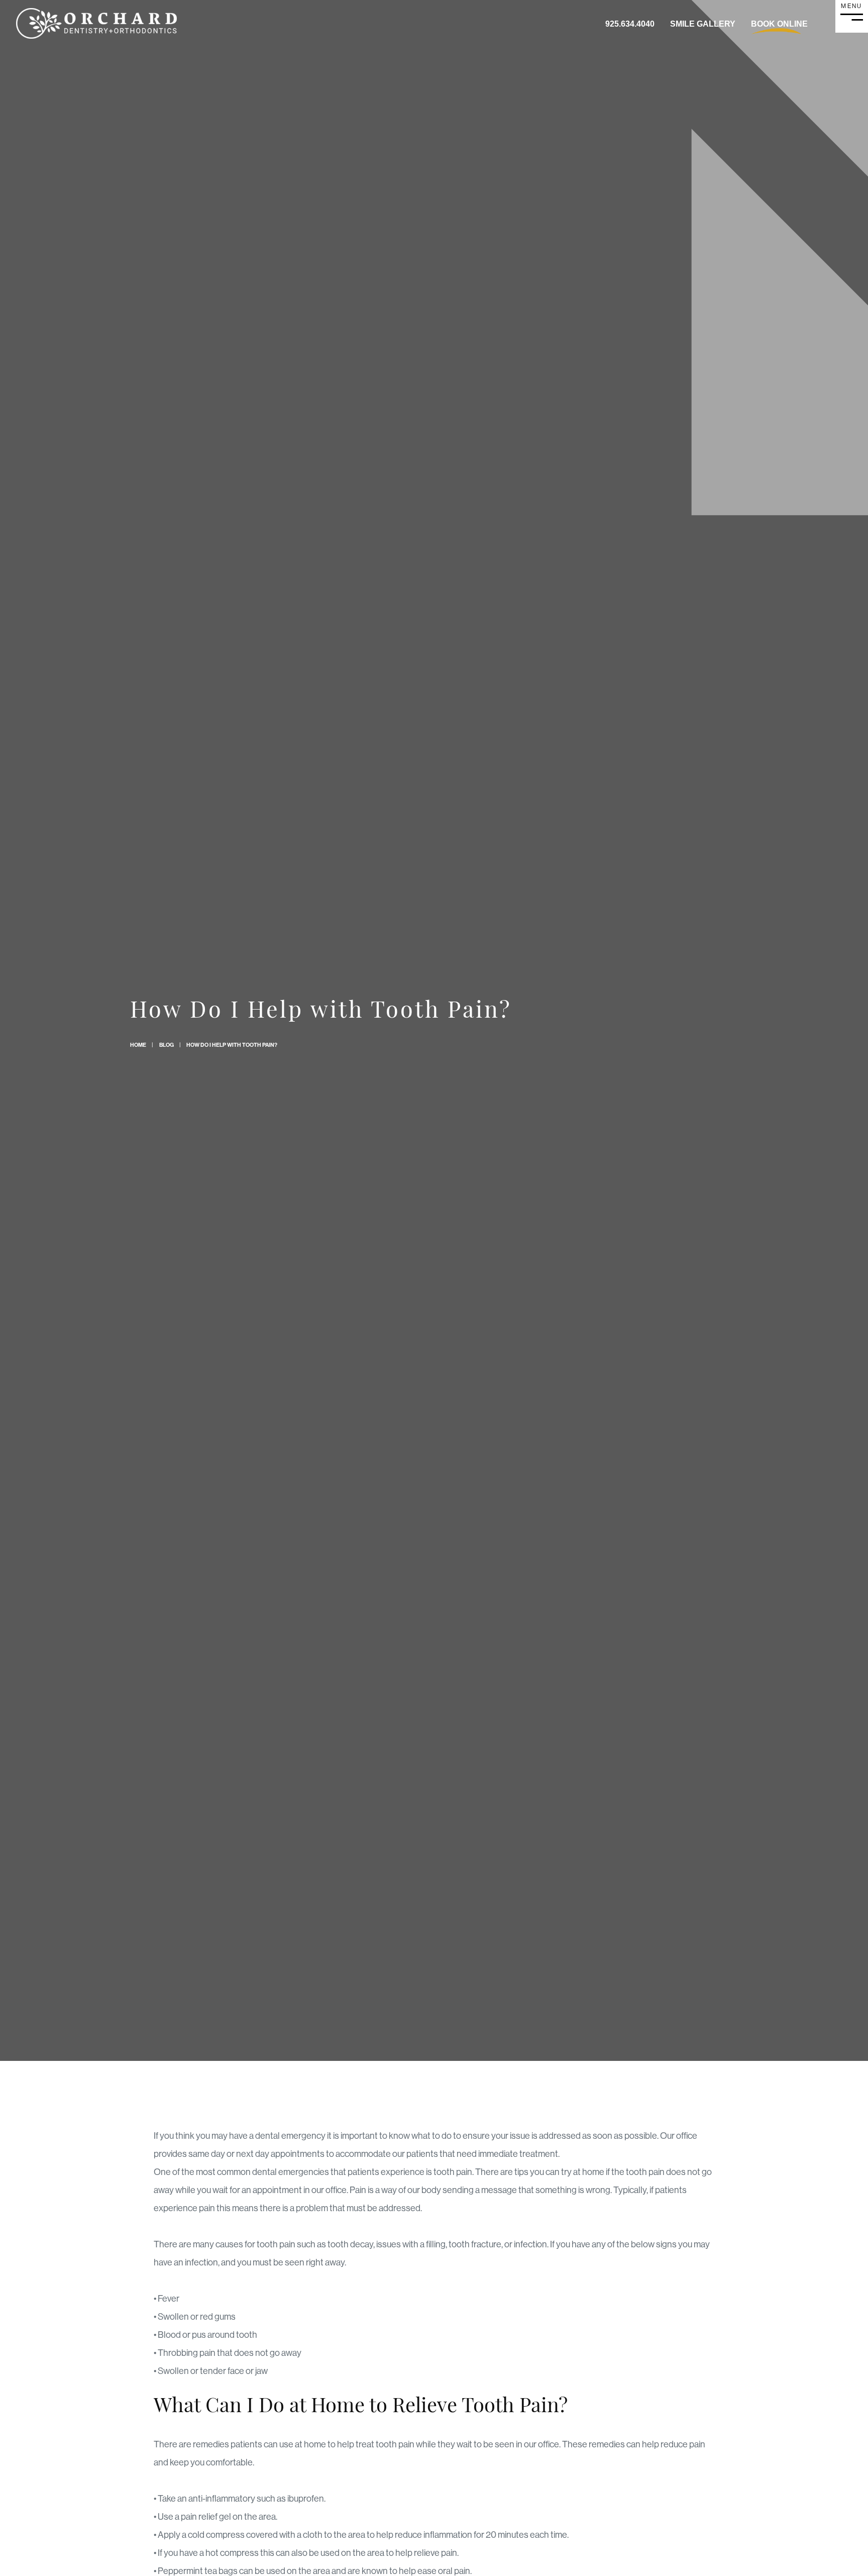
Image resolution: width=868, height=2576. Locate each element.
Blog (167, 1045)
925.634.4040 (630, 24)
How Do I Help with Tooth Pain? (232, 1045)
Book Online (779, 24)
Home (138, 1045)
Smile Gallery (703, 24)
